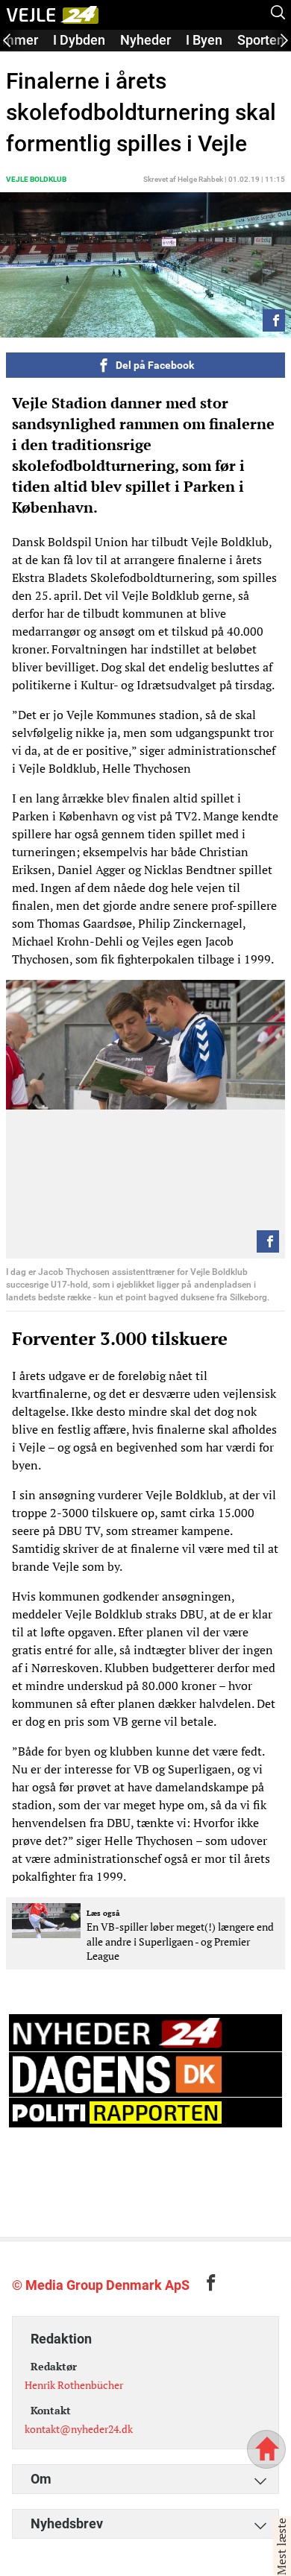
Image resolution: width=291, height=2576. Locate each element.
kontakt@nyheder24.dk (79, 2429)
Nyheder (145, 40)
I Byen (204, 40)
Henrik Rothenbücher (74, 2385)
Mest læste (281, 2547)
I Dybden (79, 40)
